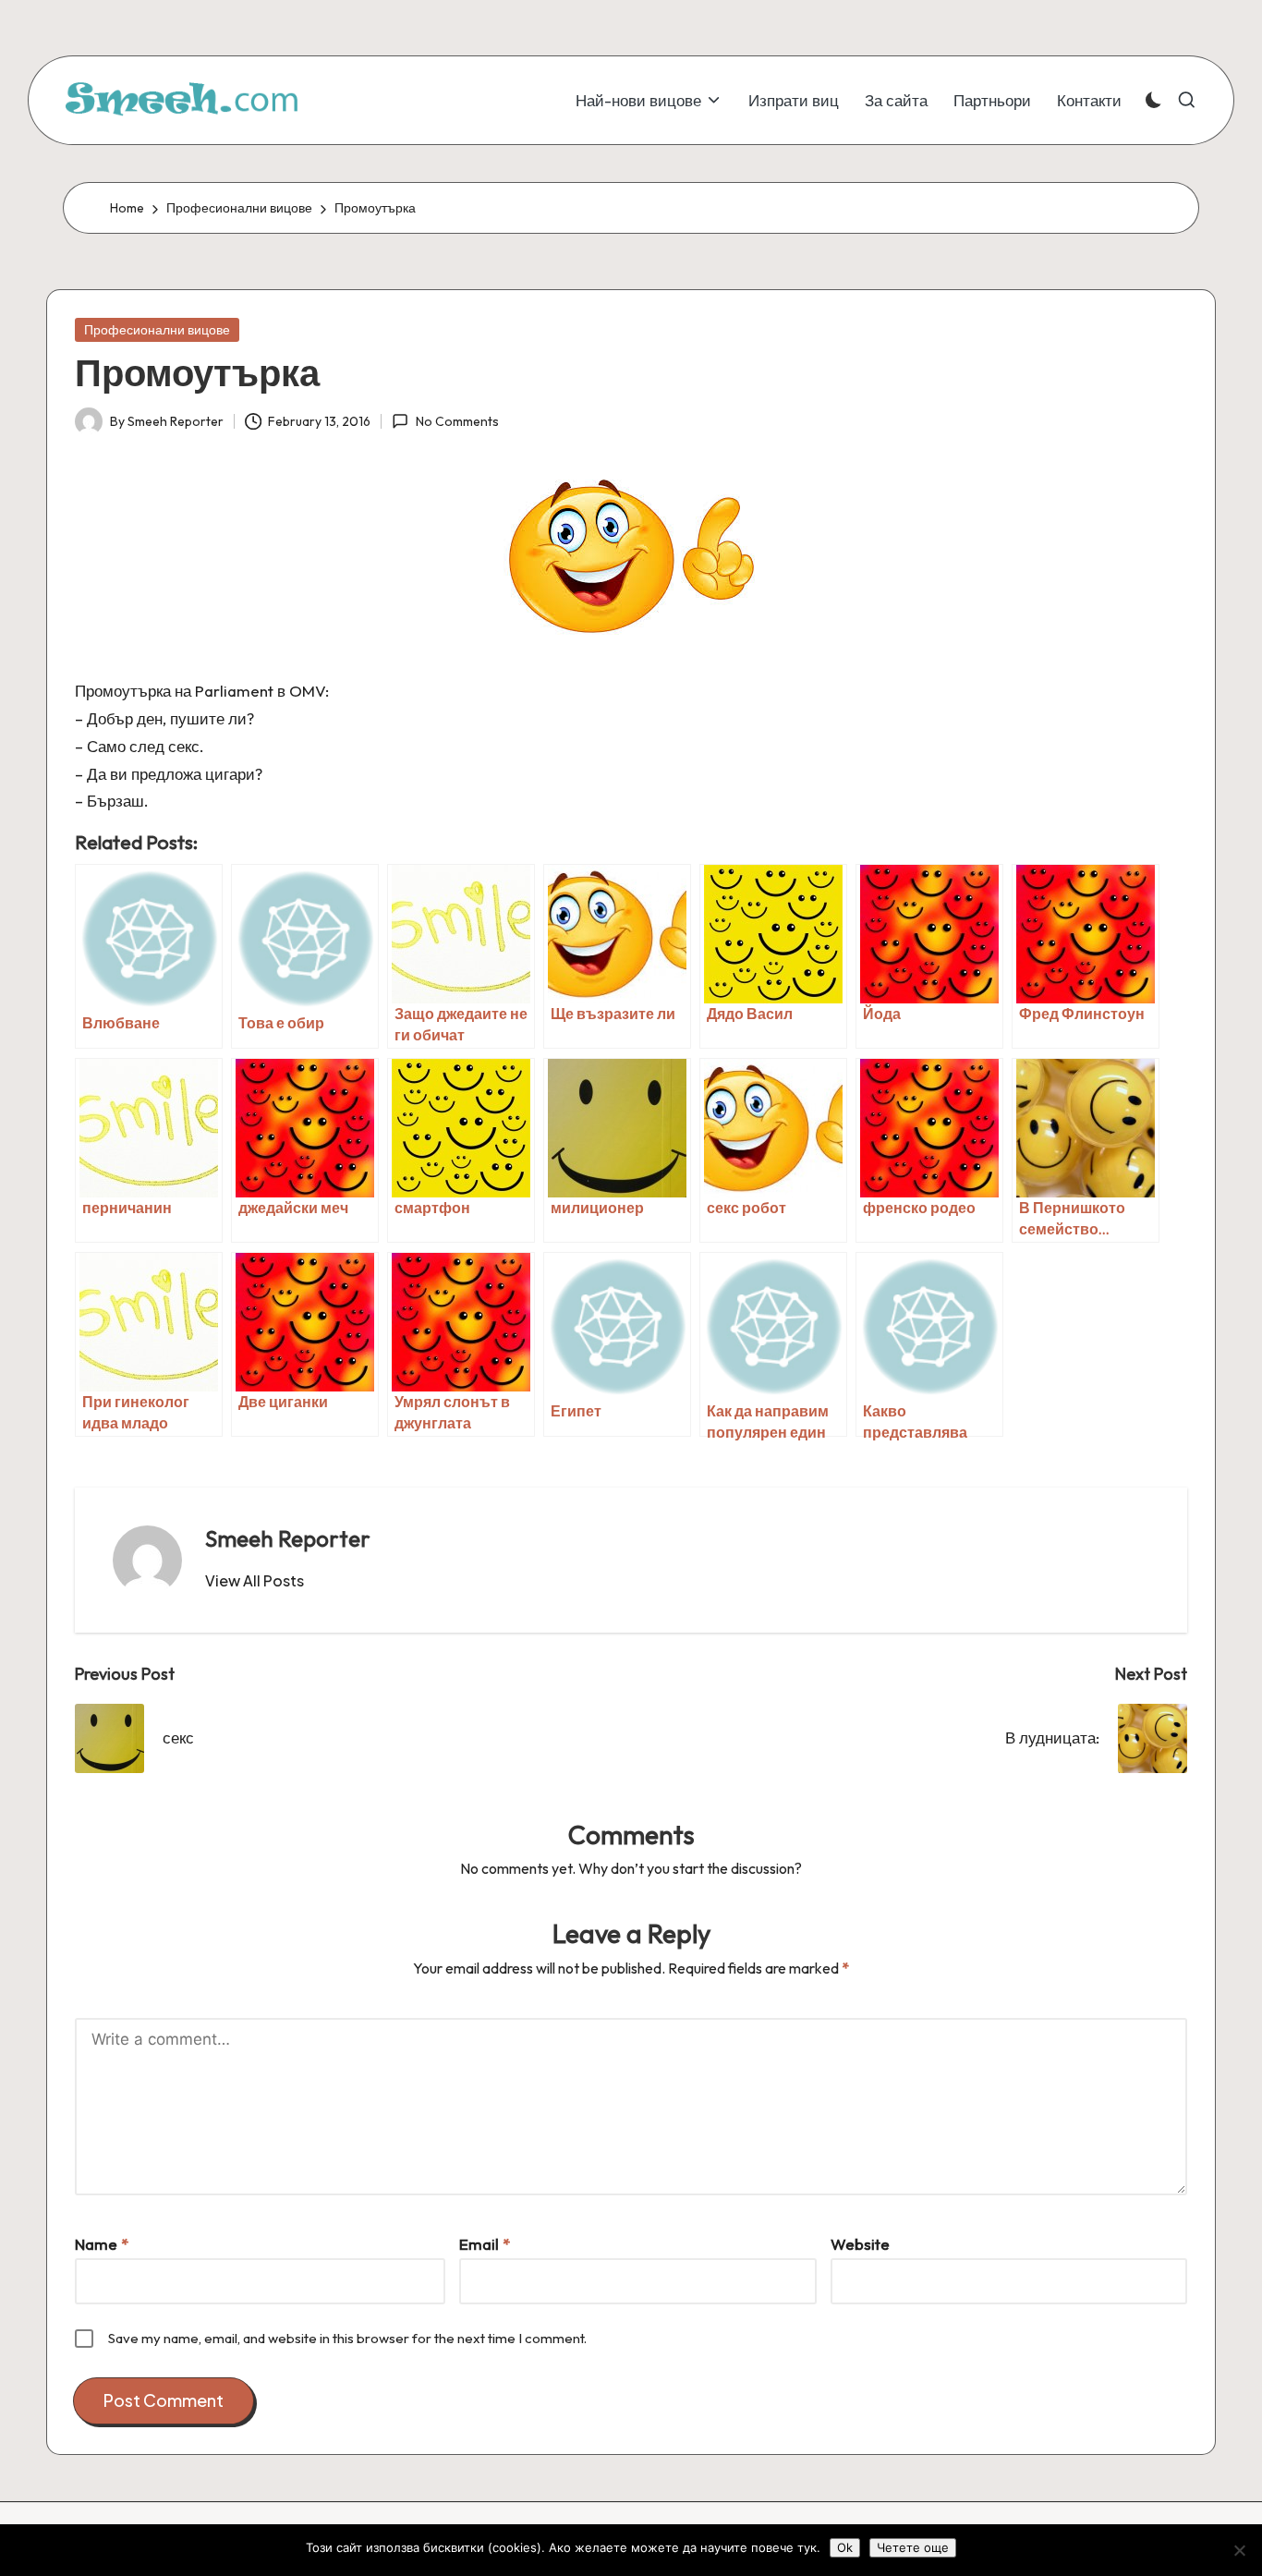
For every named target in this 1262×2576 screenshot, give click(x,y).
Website (860, 2244)
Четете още (913, 2547)
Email (485, 2244)
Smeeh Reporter (288, 1538)
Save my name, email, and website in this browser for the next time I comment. (347, 2338)
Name (102, 2244)
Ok (845, 2547)
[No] (1239, 2550)
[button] (255, 1581)
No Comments (457, 421)
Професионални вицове (157, 330)
